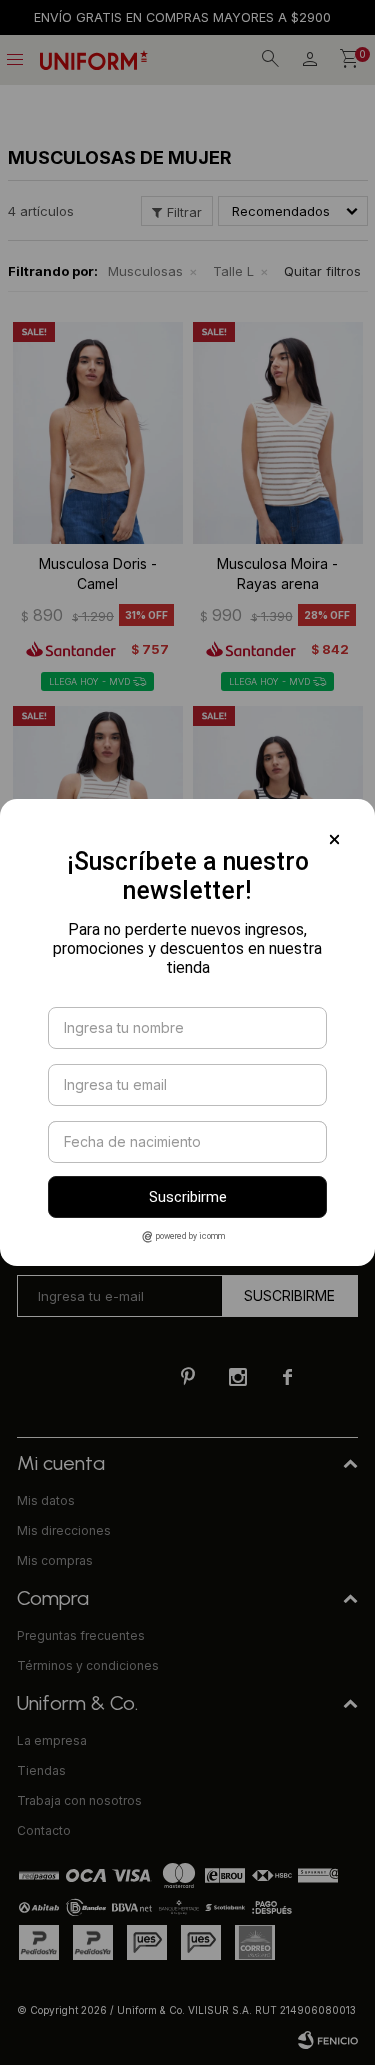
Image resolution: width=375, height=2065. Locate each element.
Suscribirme (188, 1197)
